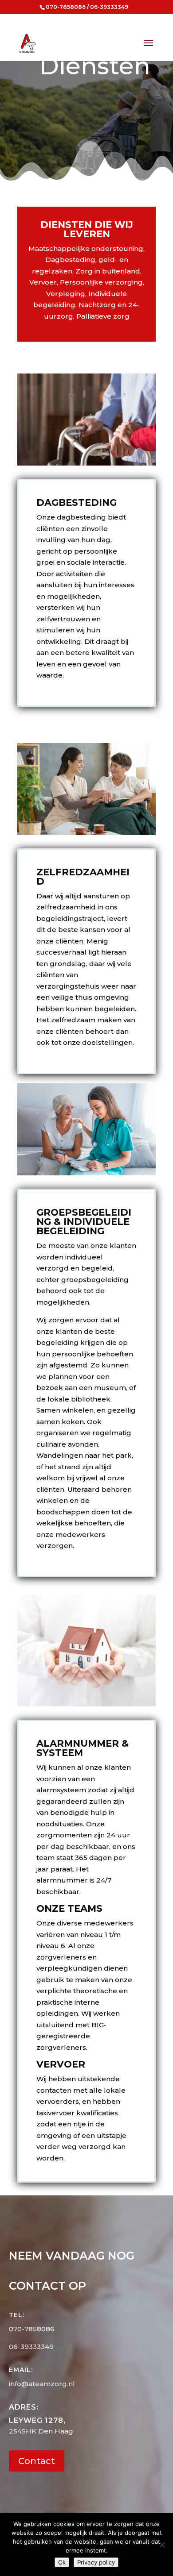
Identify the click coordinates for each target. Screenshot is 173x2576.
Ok (62, 2562)
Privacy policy (96, 2562)
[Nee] (162, 2545)
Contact (37, 2461)
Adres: (24, 2407)
